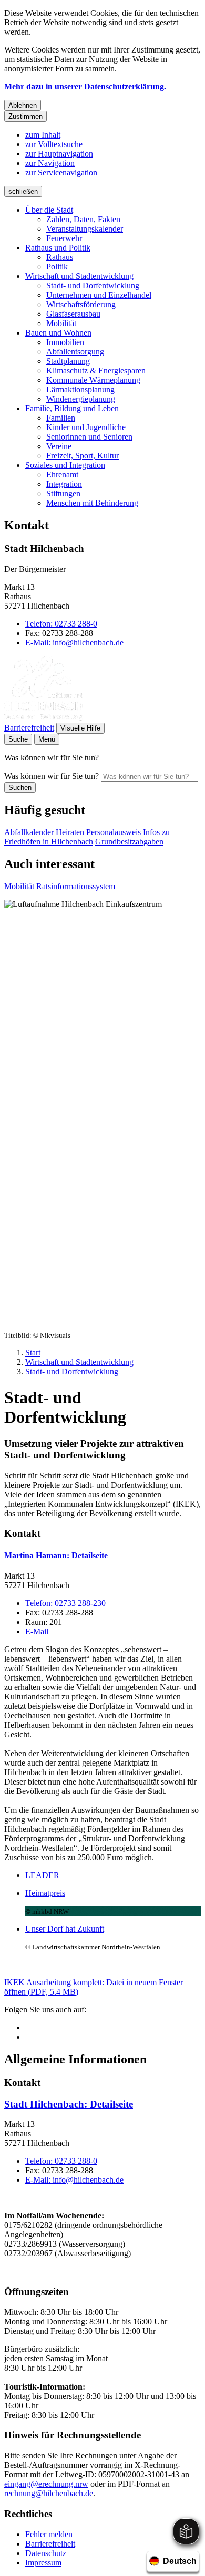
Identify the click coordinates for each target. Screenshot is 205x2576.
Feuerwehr (64, 238)
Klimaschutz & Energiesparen (96, 371)
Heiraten (70, 832)
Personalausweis (114, 832)
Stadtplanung (68, 361)
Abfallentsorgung (75, 352)
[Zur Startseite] (43, 718)
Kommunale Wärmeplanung (93, 380)
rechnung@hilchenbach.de (49, 2493)
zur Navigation (50, 163)
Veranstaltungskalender (85, 229)
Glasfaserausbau (73, 314)
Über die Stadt (49, 210)
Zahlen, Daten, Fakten (83, 219)
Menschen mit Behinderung (92, 503)
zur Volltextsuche (54, 144)
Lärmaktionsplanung (80, 389)
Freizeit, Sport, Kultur (83, 456)
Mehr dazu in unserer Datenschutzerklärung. (85, 86)
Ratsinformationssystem (76, 886)
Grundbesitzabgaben (129, 842)
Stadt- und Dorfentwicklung (93, 285)
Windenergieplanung (81, 399)
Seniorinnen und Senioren (89, 437)
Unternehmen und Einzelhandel (99, 295)
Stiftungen (63, 493)
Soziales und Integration (65, 465)
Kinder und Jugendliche (86, 427)
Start (33, 1353)
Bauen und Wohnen (58, 333)
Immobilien (65, 342)
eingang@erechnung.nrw (46, 2484)
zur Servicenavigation (61, 173)
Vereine (59, 446)
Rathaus (60, 257)
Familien (61, 418)
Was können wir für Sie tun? (52, 776)
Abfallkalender (29, 832)
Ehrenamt (62, 474)
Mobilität (61, 323)
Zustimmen (25, 116)
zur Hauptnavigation (59, 154)
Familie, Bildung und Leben (72, 408)
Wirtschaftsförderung (81, 304)
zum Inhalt (43, 135)
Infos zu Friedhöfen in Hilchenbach (87, 837)
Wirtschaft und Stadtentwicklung (79, 276)
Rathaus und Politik (58, 248)
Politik (57, 267)
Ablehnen (23, 105)
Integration (64, 484)
